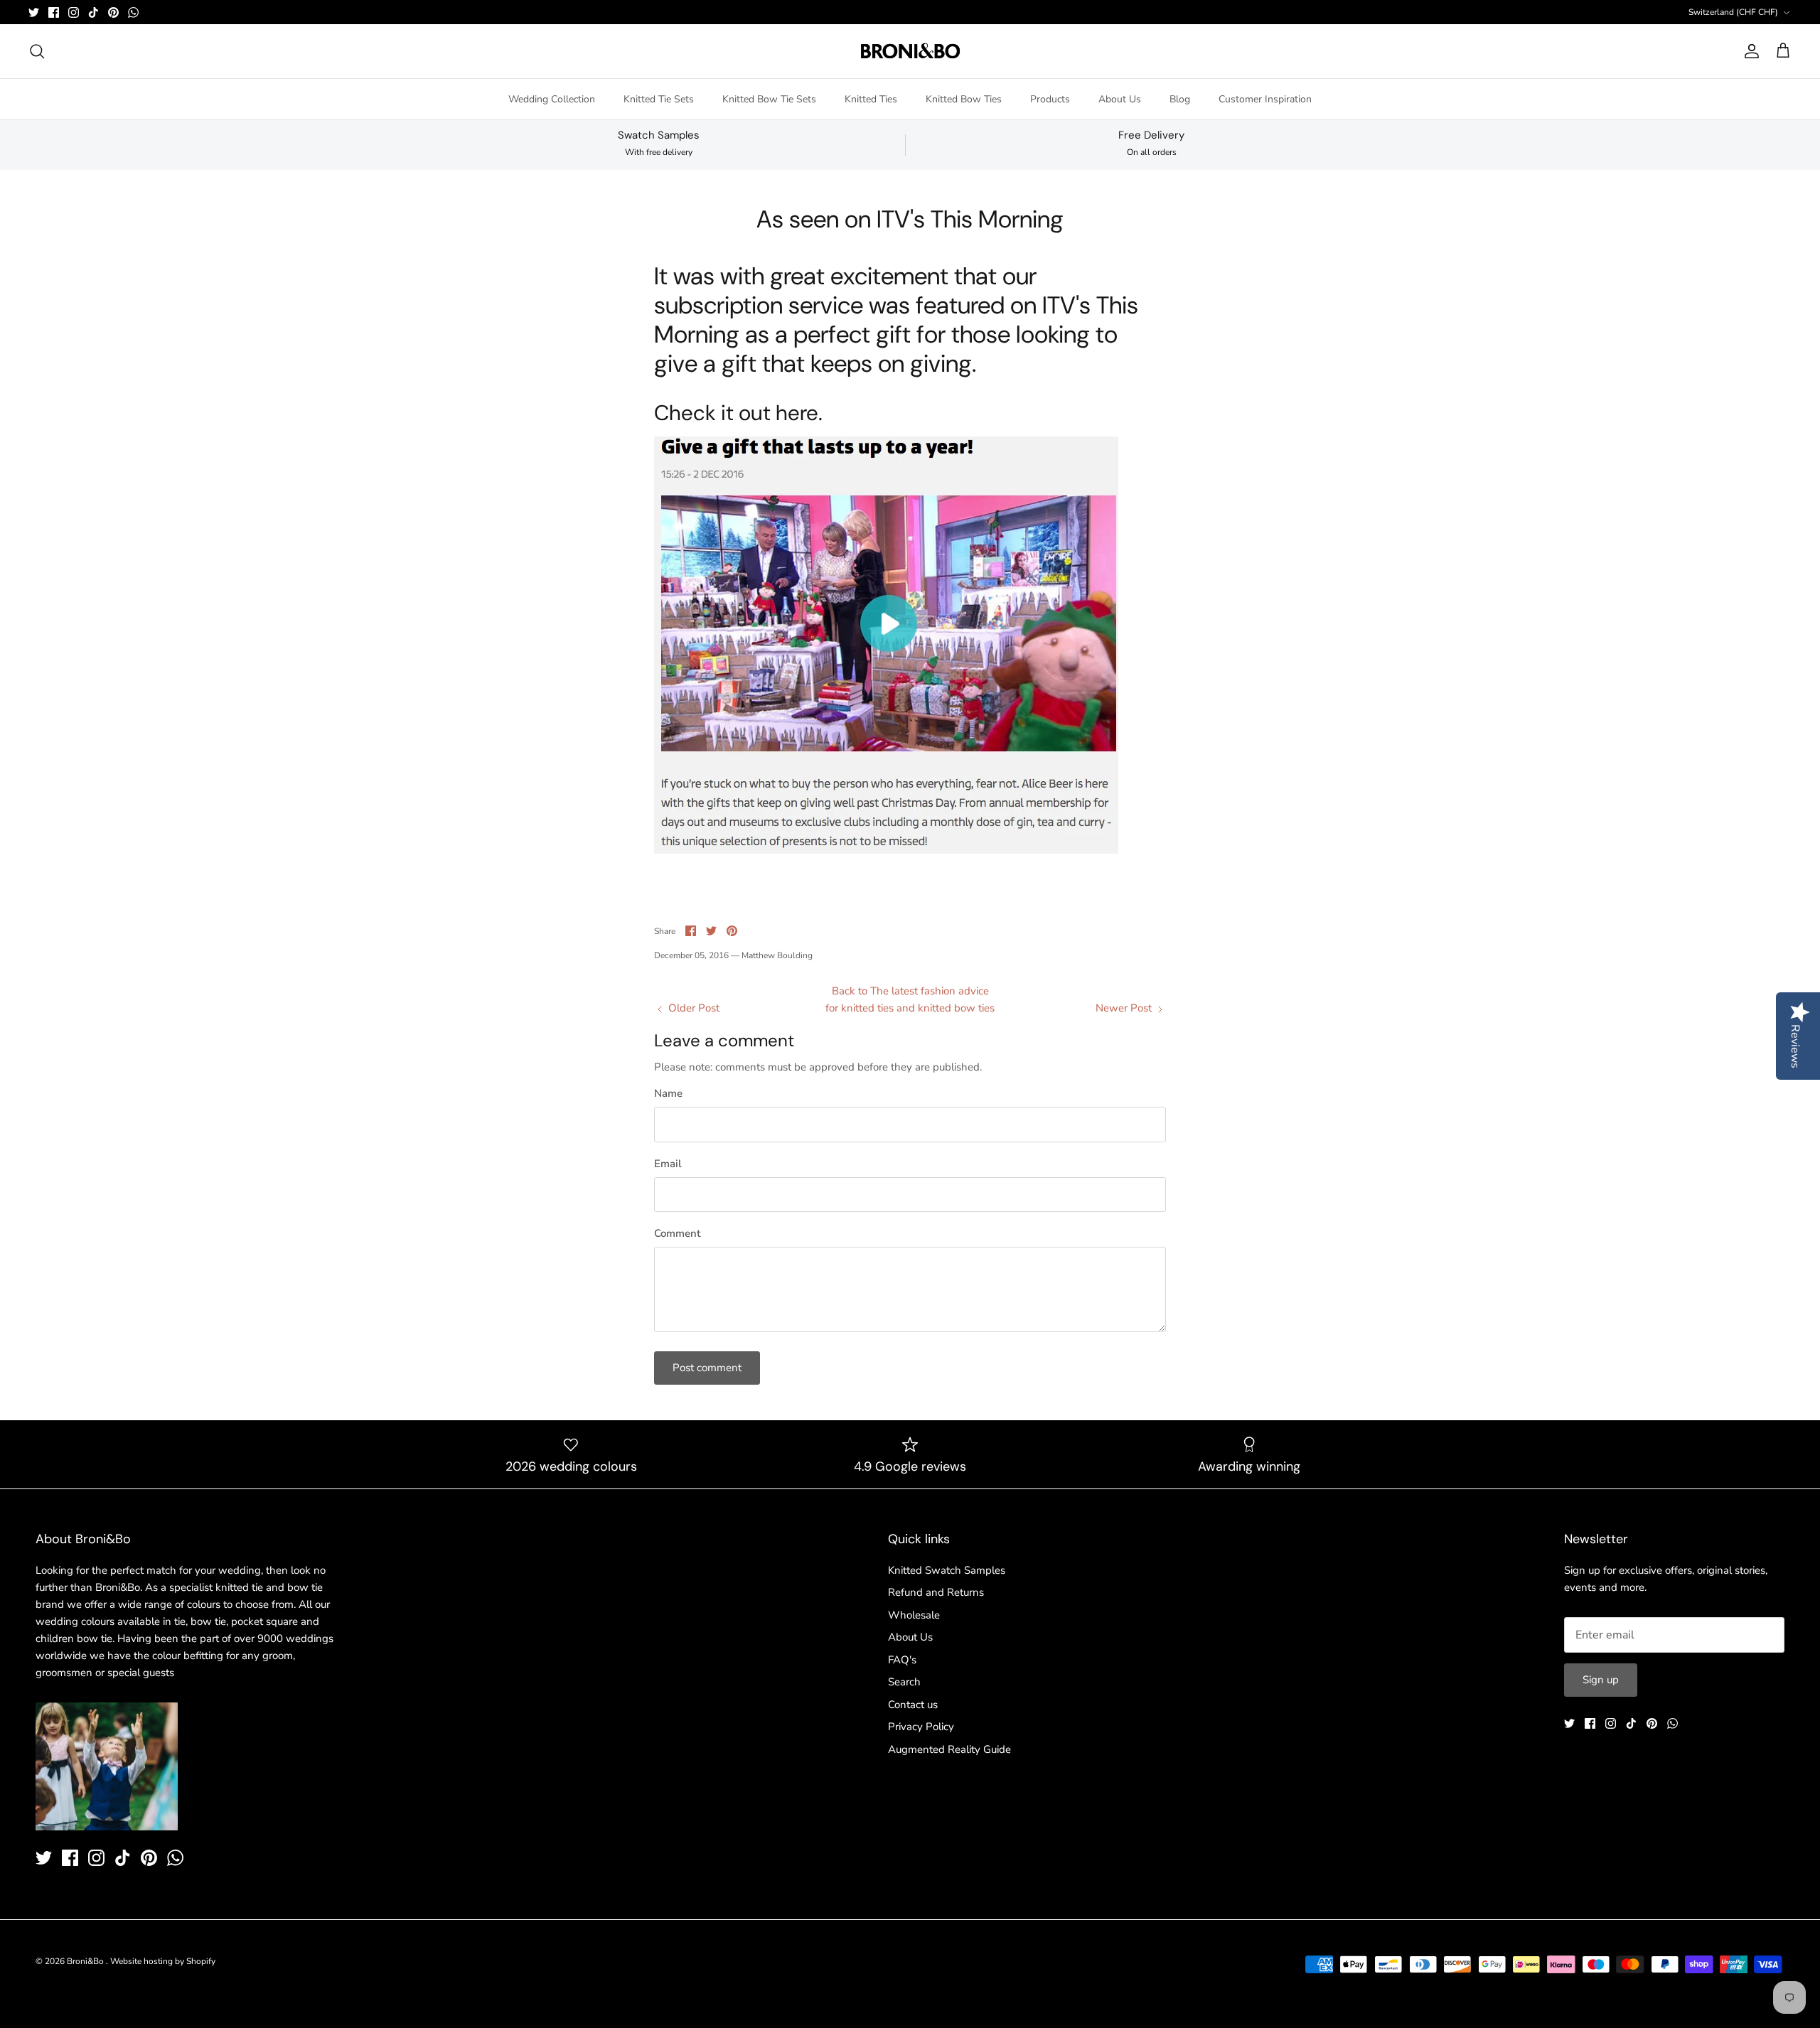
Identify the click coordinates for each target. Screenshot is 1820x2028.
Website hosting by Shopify (163, 1961)
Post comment (707, 1368)
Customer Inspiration (1265, 99)
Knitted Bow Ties (964, 99)
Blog (1180, 99)
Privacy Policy (921, 1727)
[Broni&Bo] (910, 51)
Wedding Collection (552, 99)
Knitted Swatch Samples (947, 1570)
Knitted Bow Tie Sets (769, 99)
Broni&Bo (86, 1961)
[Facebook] (54, 12)
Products (1050, 99)
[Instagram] (74, 12)
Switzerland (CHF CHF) (1733, 12)
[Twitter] (34, 12)
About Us (1120, 99)
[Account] (1749, 51)
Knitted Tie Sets (659, 99)
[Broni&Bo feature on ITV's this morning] (886, 850)
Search (904, 1682)
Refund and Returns (936, 1592)
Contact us (913, 1705)
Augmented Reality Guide (949, 1749)
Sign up (1601, 1680)
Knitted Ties (871, 99)
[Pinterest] (113, 12)
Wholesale (914, 1615)
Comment (677, 1233)
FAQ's (902, 1660)
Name (668, 1093)
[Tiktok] (93, 12)
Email (668, 1164)
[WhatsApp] (133, 12)
